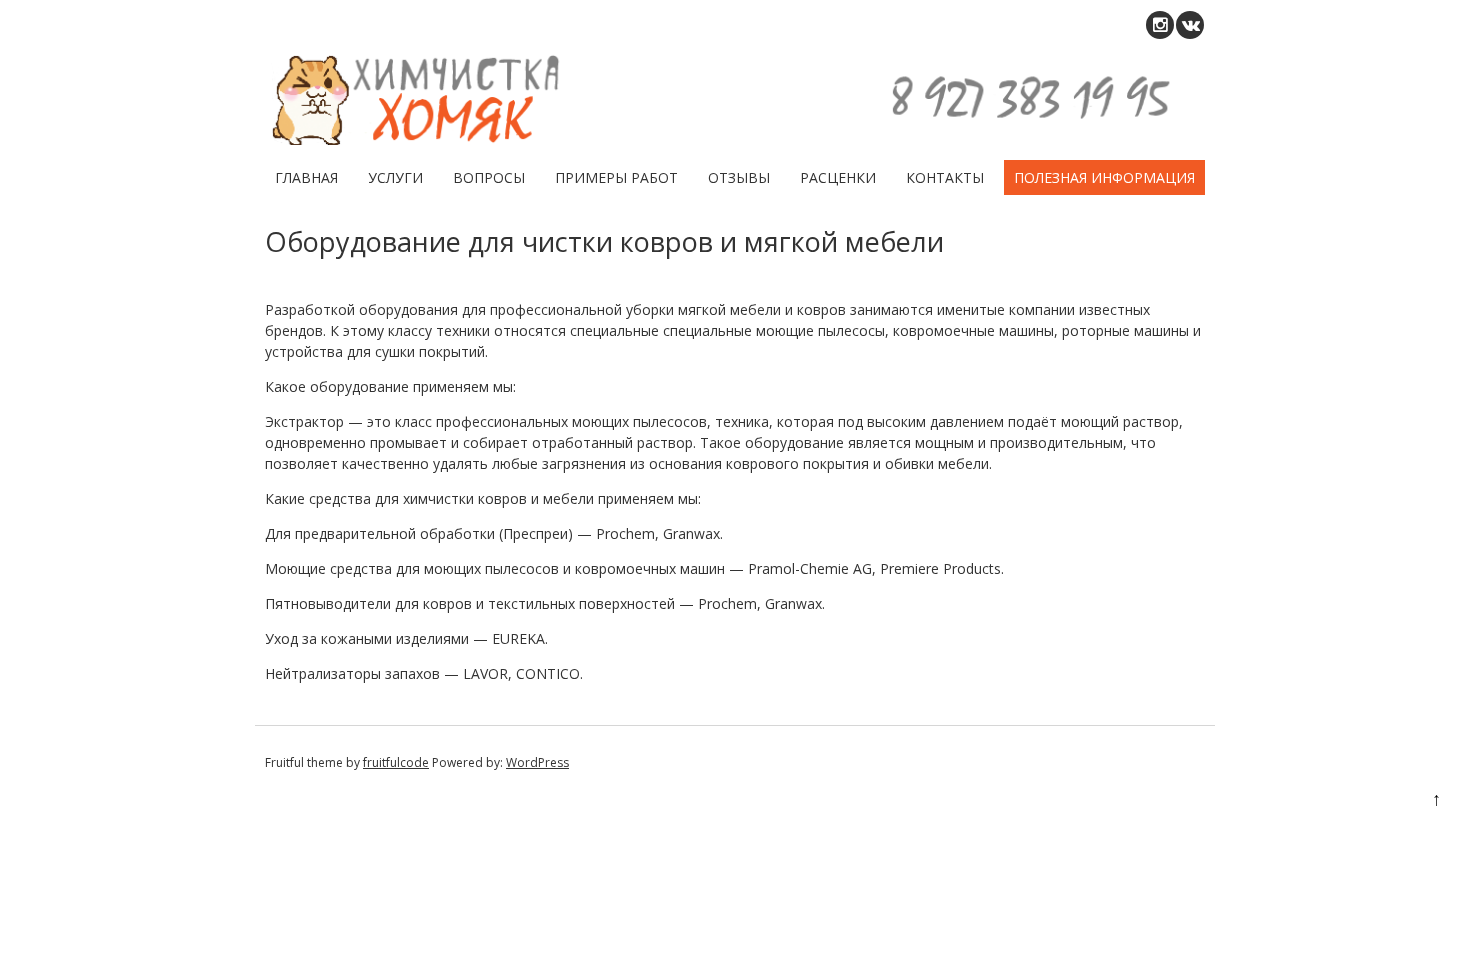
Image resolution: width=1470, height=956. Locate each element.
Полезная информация (1104, 177)
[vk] (1190, 25)
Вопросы (489, 177)
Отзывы (739, 177)
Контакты (945, 177)
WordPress (537, 762)
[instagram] (1160, 25)
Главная (306, 177)
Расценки (838, 177)
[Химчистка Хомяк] (727, 139)
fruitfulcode (396, 762)
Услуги (395, 177)
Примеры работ (616, 177)
